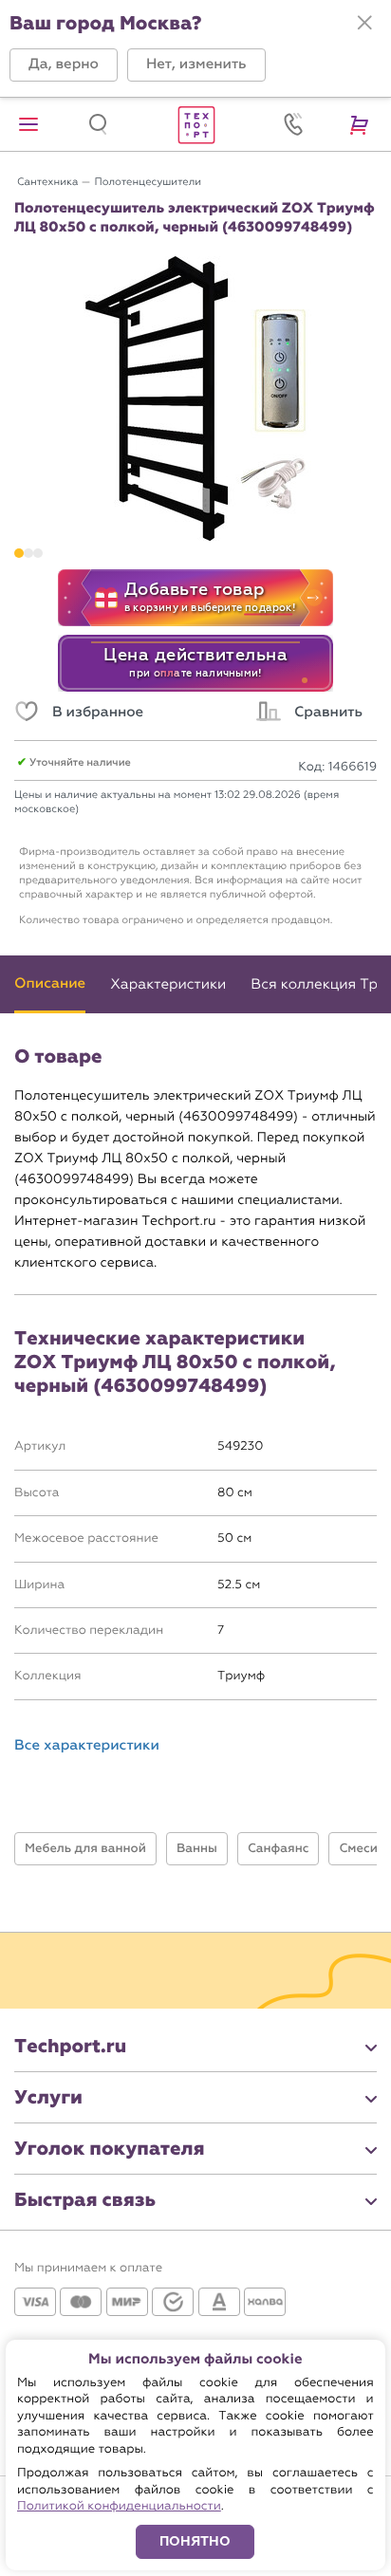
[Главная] (195, 124)
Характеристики (168, 984)
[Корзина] (363, 124)
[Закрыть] (364, 23)
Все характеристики (87, 1746)
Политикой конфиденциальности (119, 2506)
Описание (50, 984)
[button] (64, 65)
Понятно (195, 2541)
